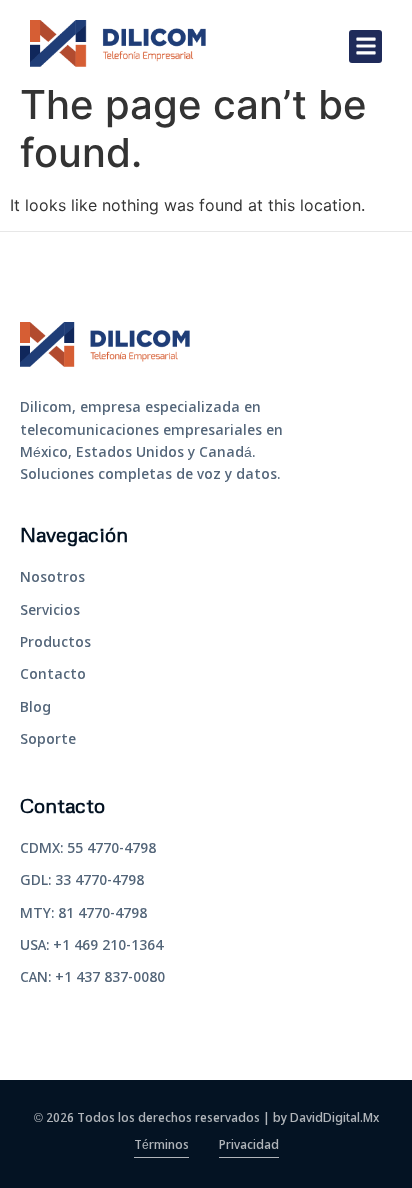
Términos (161, 1146)
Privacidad (249, 1146)
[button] (365, 46)
